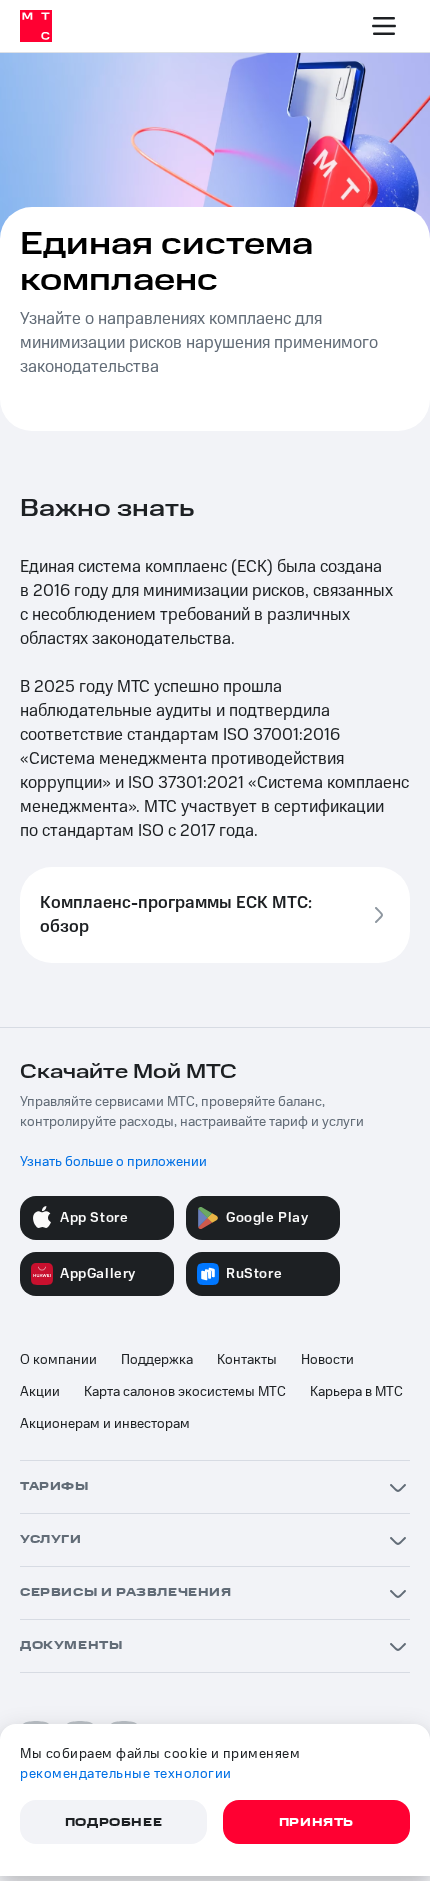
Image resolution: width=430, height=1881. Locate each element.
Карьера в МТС (356, 1392)
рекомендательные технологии (126, 1774)
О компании (58, 1360)
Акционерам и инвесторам (105, 1424)
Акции (40, 1392)
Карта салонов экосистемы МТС (185, 1392)
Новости (327, 1360)
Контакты (247, 1360)
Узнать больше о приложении (113, 1162)
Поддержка (157, 1360)
